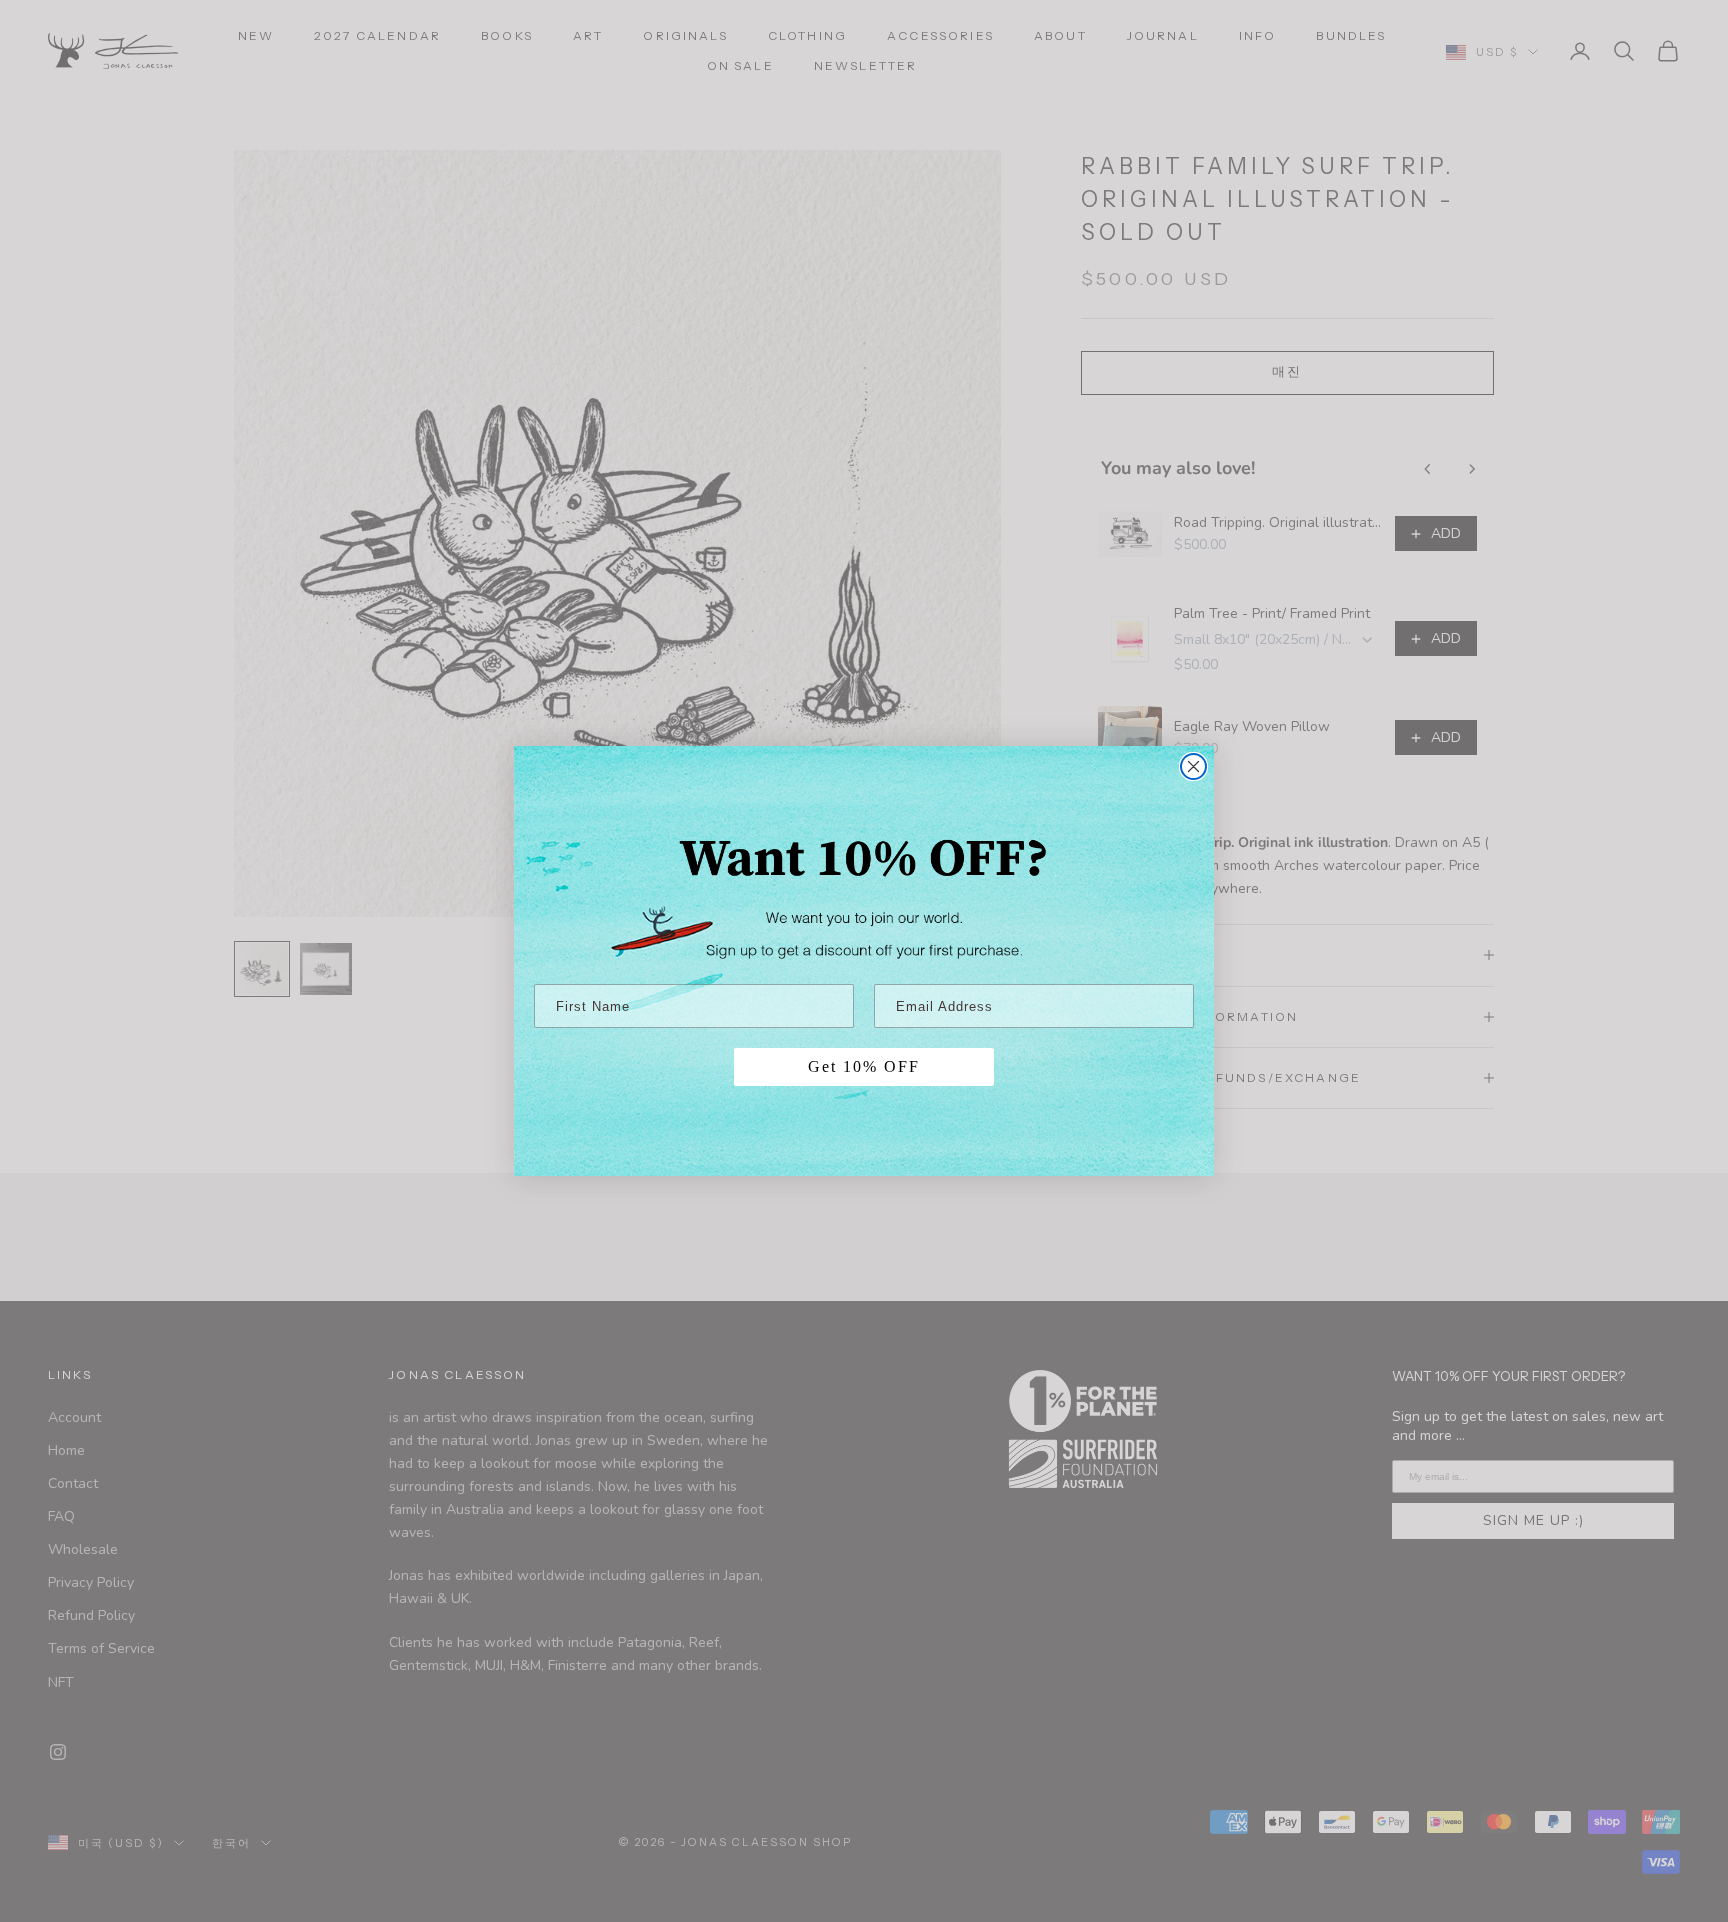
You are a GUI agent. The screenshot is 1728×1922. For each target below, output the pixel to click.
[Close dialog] (1193, 766)
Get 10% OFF (864, 1066)
